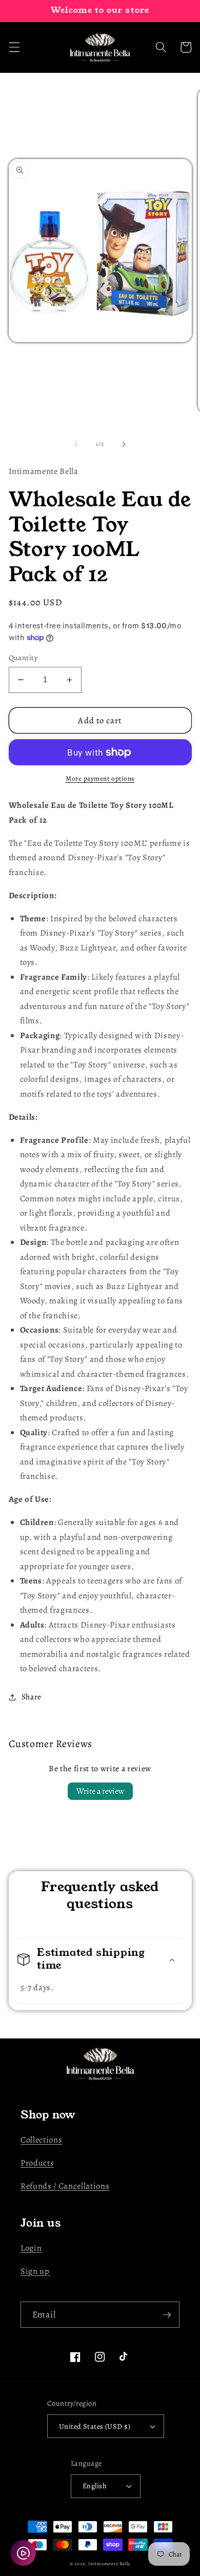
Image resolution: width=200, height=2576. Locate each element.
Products (37, 2163)
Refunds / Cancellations (65, 2186)
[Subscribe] (167, 2315)
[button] (14, 47)
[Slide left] (76, 444)
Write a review (100, 1791)
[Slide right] (124, 444)
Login (31, 2248)
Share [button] (32, 1697)
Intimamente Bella (109, 2564)
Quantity (23, 658)
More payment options (100, 779)
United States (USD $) (95, 2426)
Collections (41, 2140)
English (95, 2486)
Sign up (35, 2271)
